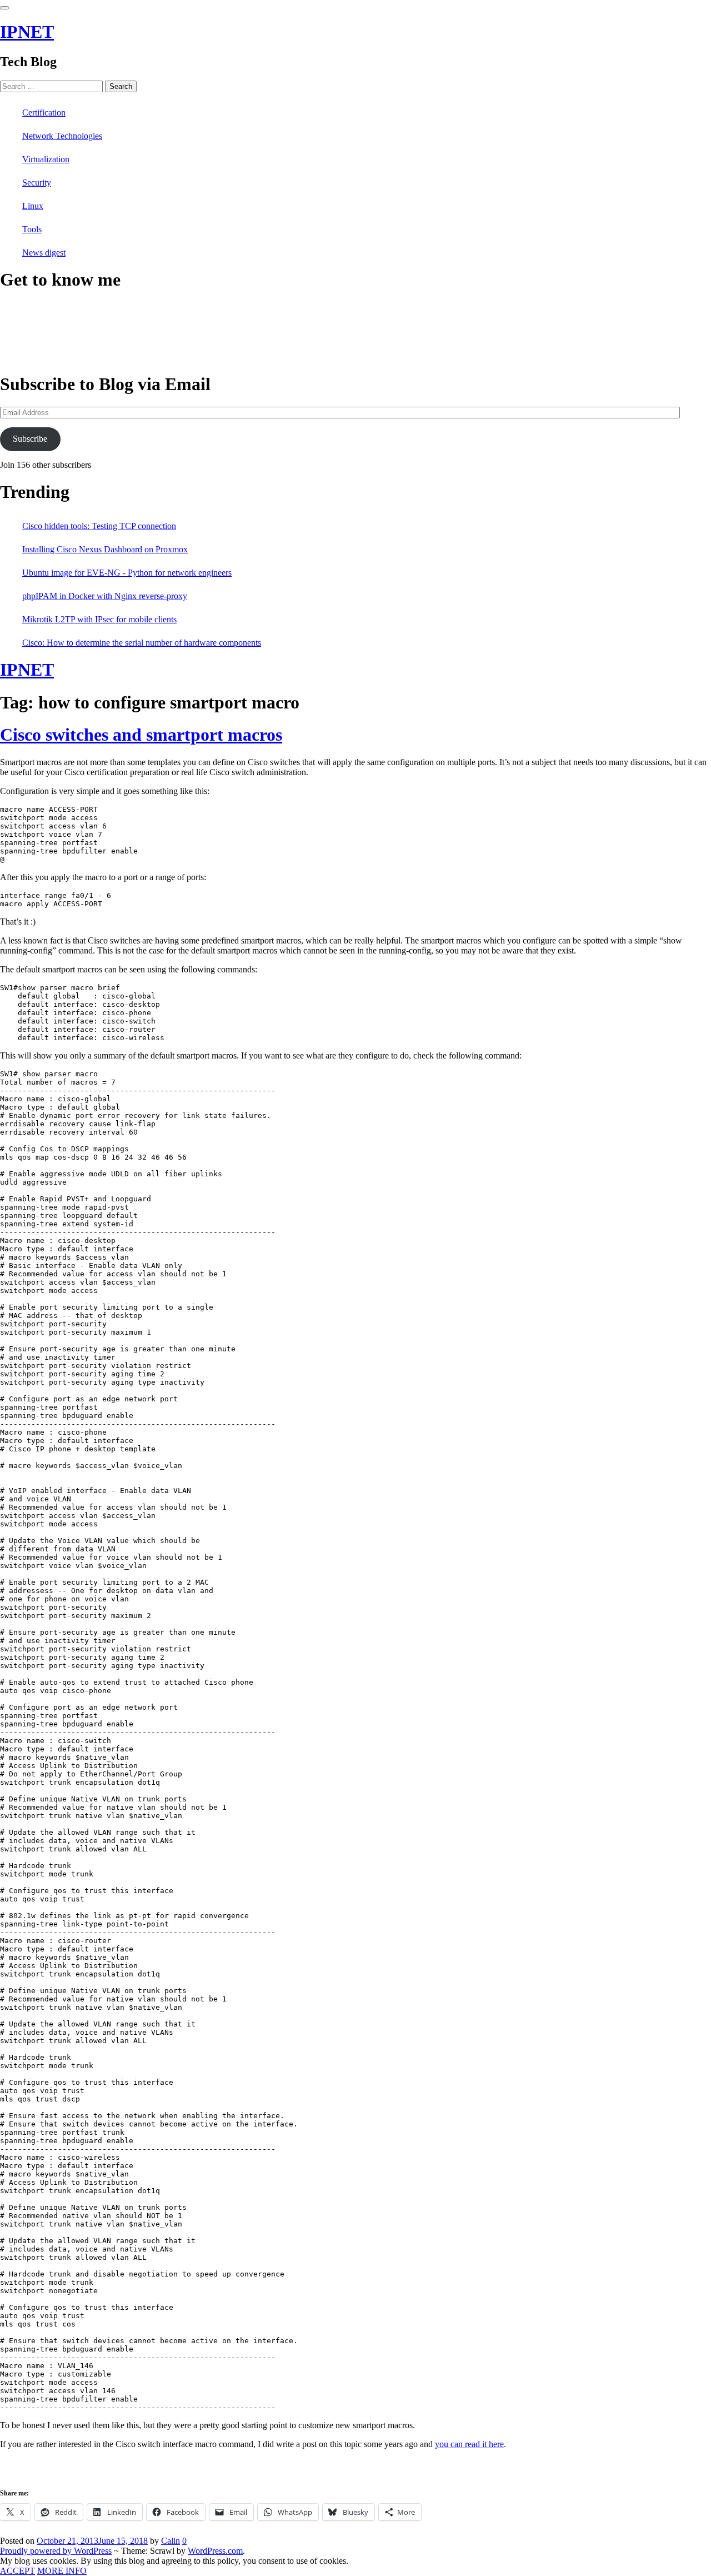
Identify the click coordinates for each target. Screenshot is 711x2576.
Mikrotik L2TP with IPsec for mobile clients (99, 619)
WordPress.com (215, 2551)
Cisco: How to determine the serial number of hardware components (142, 643)
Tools (32, 229)
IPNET (27, 32)
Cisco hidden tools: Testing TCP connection (99, 526)
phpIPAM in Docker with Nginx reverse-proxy (105, 596)
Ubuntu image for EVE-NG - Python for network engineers (127, 573)
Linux (33, 206)
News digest (44, 253)
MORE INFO (62, 2571)
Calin (171, 2541)
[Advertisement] (130, 2472)
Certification (44, 113)
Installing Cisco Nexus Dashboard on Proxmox (105, 549)
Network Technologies (62, 136)
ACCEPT (17, 2571)
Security (37, 183)
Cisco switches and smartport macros (141, 735)
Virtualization (46, 159)
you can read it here (469, 2444)
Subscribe (30, 439)
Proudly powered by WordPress (56, 2551)
